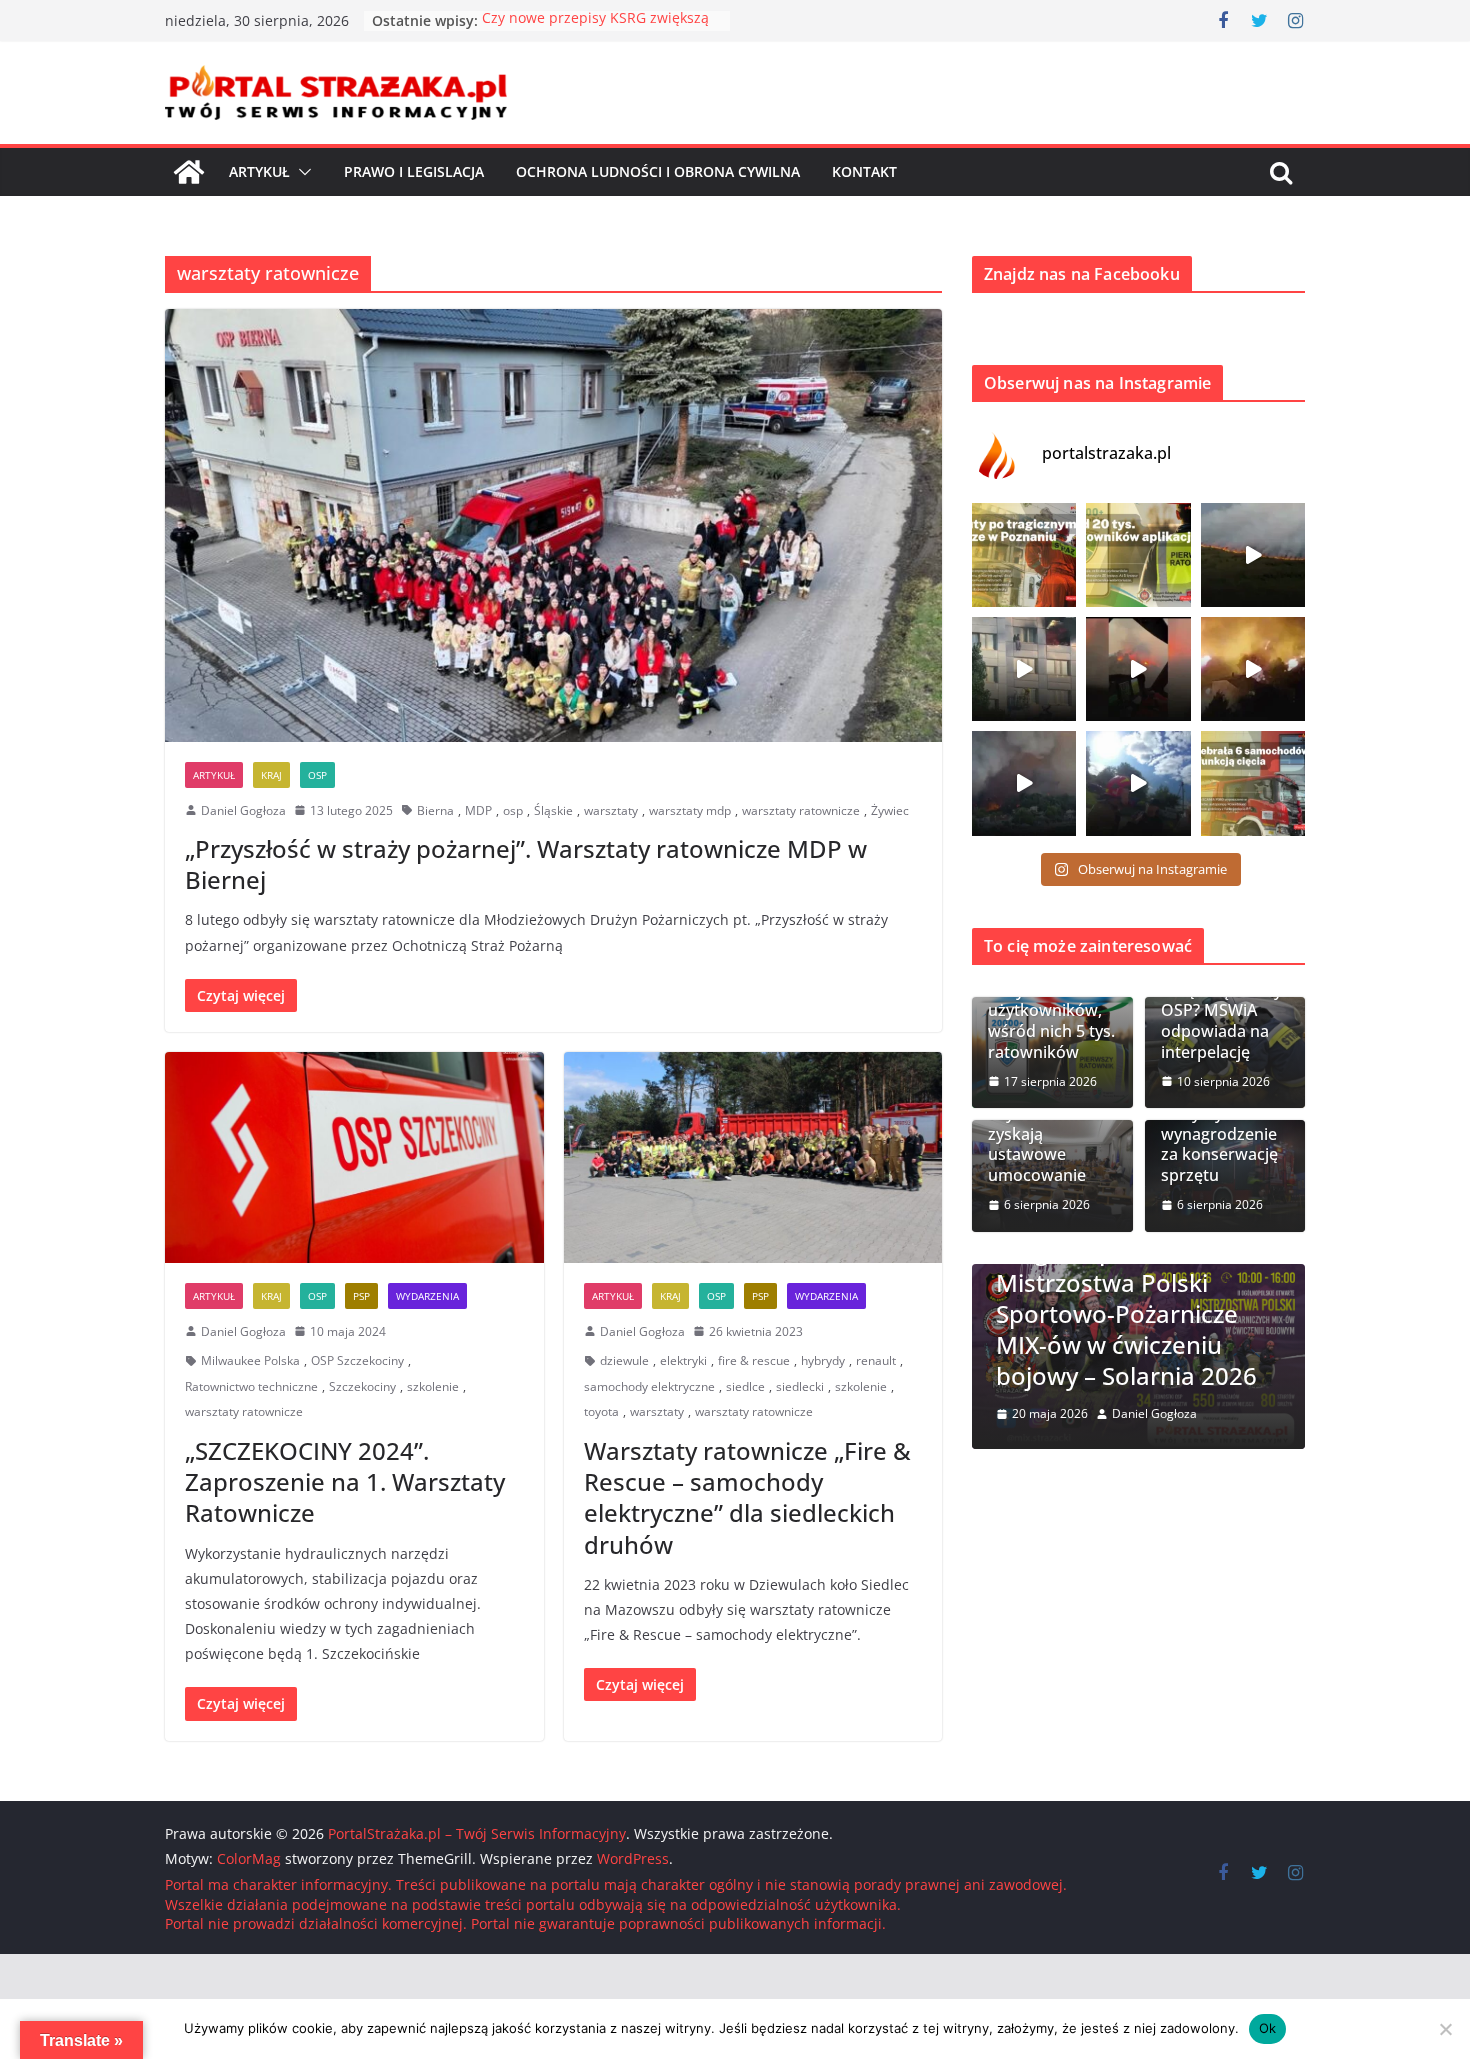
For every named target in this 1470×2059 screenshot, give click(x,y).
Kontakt (864, 171)
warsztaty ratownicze (801, 810)
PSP (361, 1296)
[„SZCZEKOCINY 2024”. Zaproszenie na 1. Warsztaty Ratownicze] (354, 1157)
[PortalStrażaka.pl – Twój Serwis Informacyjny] (189, 172)
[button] (301, 172)
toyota (601, 1411)
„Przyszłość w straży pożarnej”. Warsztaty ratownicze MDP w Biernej (526, 864)
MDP (478, 810)
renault (876, 1360)
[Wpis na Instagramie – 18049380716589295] (1253, 783)
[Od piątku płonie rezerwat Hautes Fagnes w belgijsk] (1253, 555)
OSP (317, 775)
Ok (1268, 2028)
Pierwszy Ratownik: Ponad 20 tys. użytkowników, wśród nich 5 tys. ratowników (1052, 1000)
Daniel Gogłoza (243, 810)
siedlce (745, 1386)
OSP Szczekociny (357, 1360)
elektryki (683, 1360)
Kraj (271, 775)
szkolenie (433, 1386)
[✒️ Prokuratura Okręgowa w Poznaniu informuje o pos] (1024, 555)
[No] (1445, 2029)
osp (513, 810)
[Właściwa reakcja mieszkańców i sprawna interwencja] (1138, 783)
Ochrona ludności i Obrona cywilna (658, 171)
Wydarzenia (427, 1296)
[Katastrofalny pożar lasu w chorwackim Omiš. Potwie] (1253, 669)
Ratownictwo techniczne (251, 1386)
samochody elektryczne (649, 1386)
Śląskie (553, 810)
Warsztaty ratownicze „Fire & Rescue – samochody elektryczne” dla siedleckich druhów (747, 1497)
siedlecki (800, 1386)
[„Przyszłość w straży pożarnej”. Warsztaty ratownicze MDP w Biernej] (553, 525)
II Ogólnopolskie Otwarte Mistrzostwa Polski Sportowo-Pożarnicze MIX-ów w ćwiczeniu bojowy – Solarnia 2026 (1138, 1313)
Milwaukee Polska (250, 1360)
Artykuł (259, 171)
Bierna (435, 810)
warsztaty (611, 810)
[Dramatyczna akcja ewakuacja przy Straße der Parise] (1024, 669)
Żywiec (890, 810)
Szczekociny (362, 1386)
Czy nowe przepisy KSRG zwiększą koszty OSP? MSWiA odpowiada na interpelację (1221, 1000)
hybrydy (823, 1360)
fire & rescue (754, 1360)
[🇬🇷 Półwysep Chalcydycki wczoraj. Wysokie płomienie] (1024, 783)
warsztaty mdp (690, 810)
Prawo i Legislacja (414, 171)
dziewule (624, 1360)
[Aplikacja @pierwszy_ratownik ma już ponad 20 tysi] (1138, 555)
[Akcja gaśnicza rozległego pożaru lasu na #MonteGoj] (1138, 669)
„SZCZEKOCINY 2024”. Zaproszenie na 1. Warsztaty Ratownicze (345, 1481)
